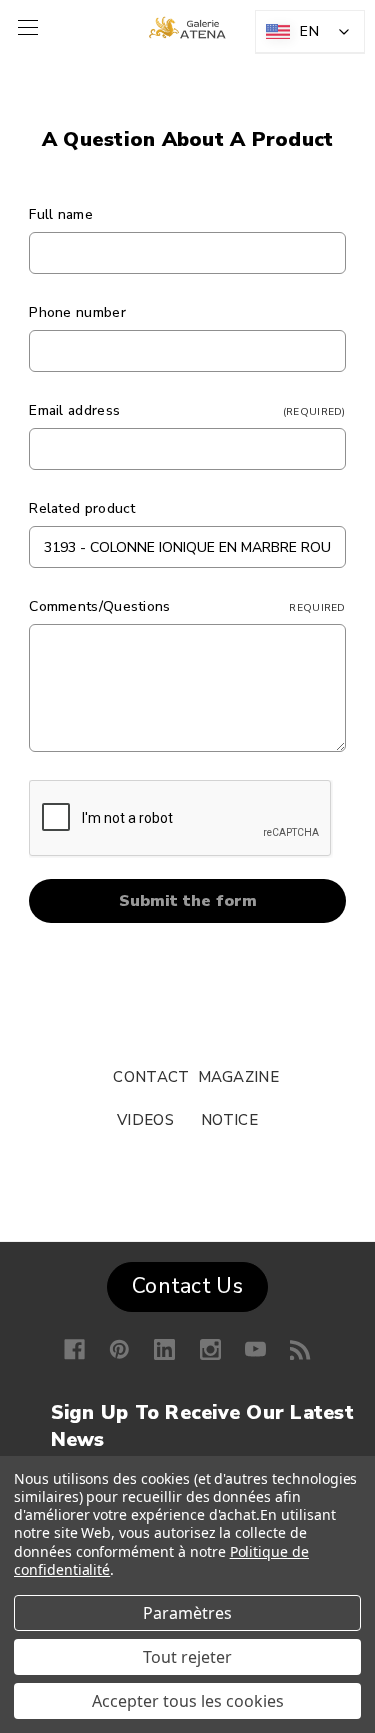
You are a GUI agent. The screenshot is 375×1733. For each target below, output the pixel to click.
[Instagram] (210, 1349)
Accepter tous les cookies (188, 1701)
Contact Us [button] (187, 1286)
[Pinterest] (119, 1349)
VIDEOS (145, 1120)
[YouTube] (255, 1349)
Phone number (77, 312)
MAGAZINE (238, 1077)
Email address (187, 410)
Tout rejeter (187, 1657)
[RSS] (300, 1349)
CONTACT (151, 1077)
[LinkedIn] (164, 1349)
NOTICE (229, 1120)
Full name (61, 214)
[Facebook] (74, 1349)
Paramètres (187, 1613)
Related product (82, 508)
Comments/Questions (187, 606)
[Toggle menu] (25, 27)
